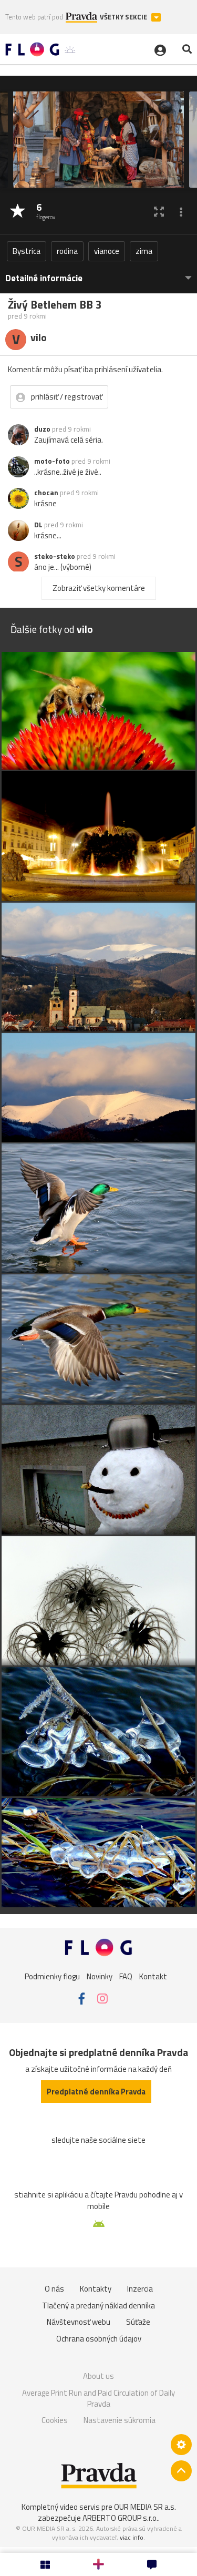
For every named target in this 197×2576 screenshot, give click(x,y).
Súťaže (138, 2322)
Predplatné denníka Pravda (96, 2092)
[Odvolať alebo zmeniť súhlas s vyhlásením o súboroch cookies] (181, 2445)
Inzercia (140, 2289)
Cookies (55, 2420)
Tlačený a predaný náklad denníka (98, 2306)
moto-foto (52, 461)
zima (144, 251)
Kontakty (96, 2289)
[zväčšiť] (159, 212)
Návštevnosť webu (79, 2322)
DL (38, 525)
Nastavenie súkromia (120, 2420)
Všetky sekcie (124, 17)
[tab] (98, 273)
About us (98, 2376)
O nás (54, 2289)
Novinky (100, 1976)
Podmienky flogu (52, 1976)
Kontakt (153, 1976)
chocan (46, 493)
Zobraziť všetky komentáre (99, 588)
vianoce (107, 251)
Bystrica (27, 251)
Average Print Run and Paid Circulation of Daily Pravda (98, 2399)
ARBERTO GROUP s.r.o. (120, 2518)
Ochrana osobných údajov (99, 2339)
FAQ (126, 1976)
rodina (67, 251)
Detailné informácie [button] (44, 278)
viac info (132, 2537)
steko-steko (55, 556)
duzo (42, 429)
